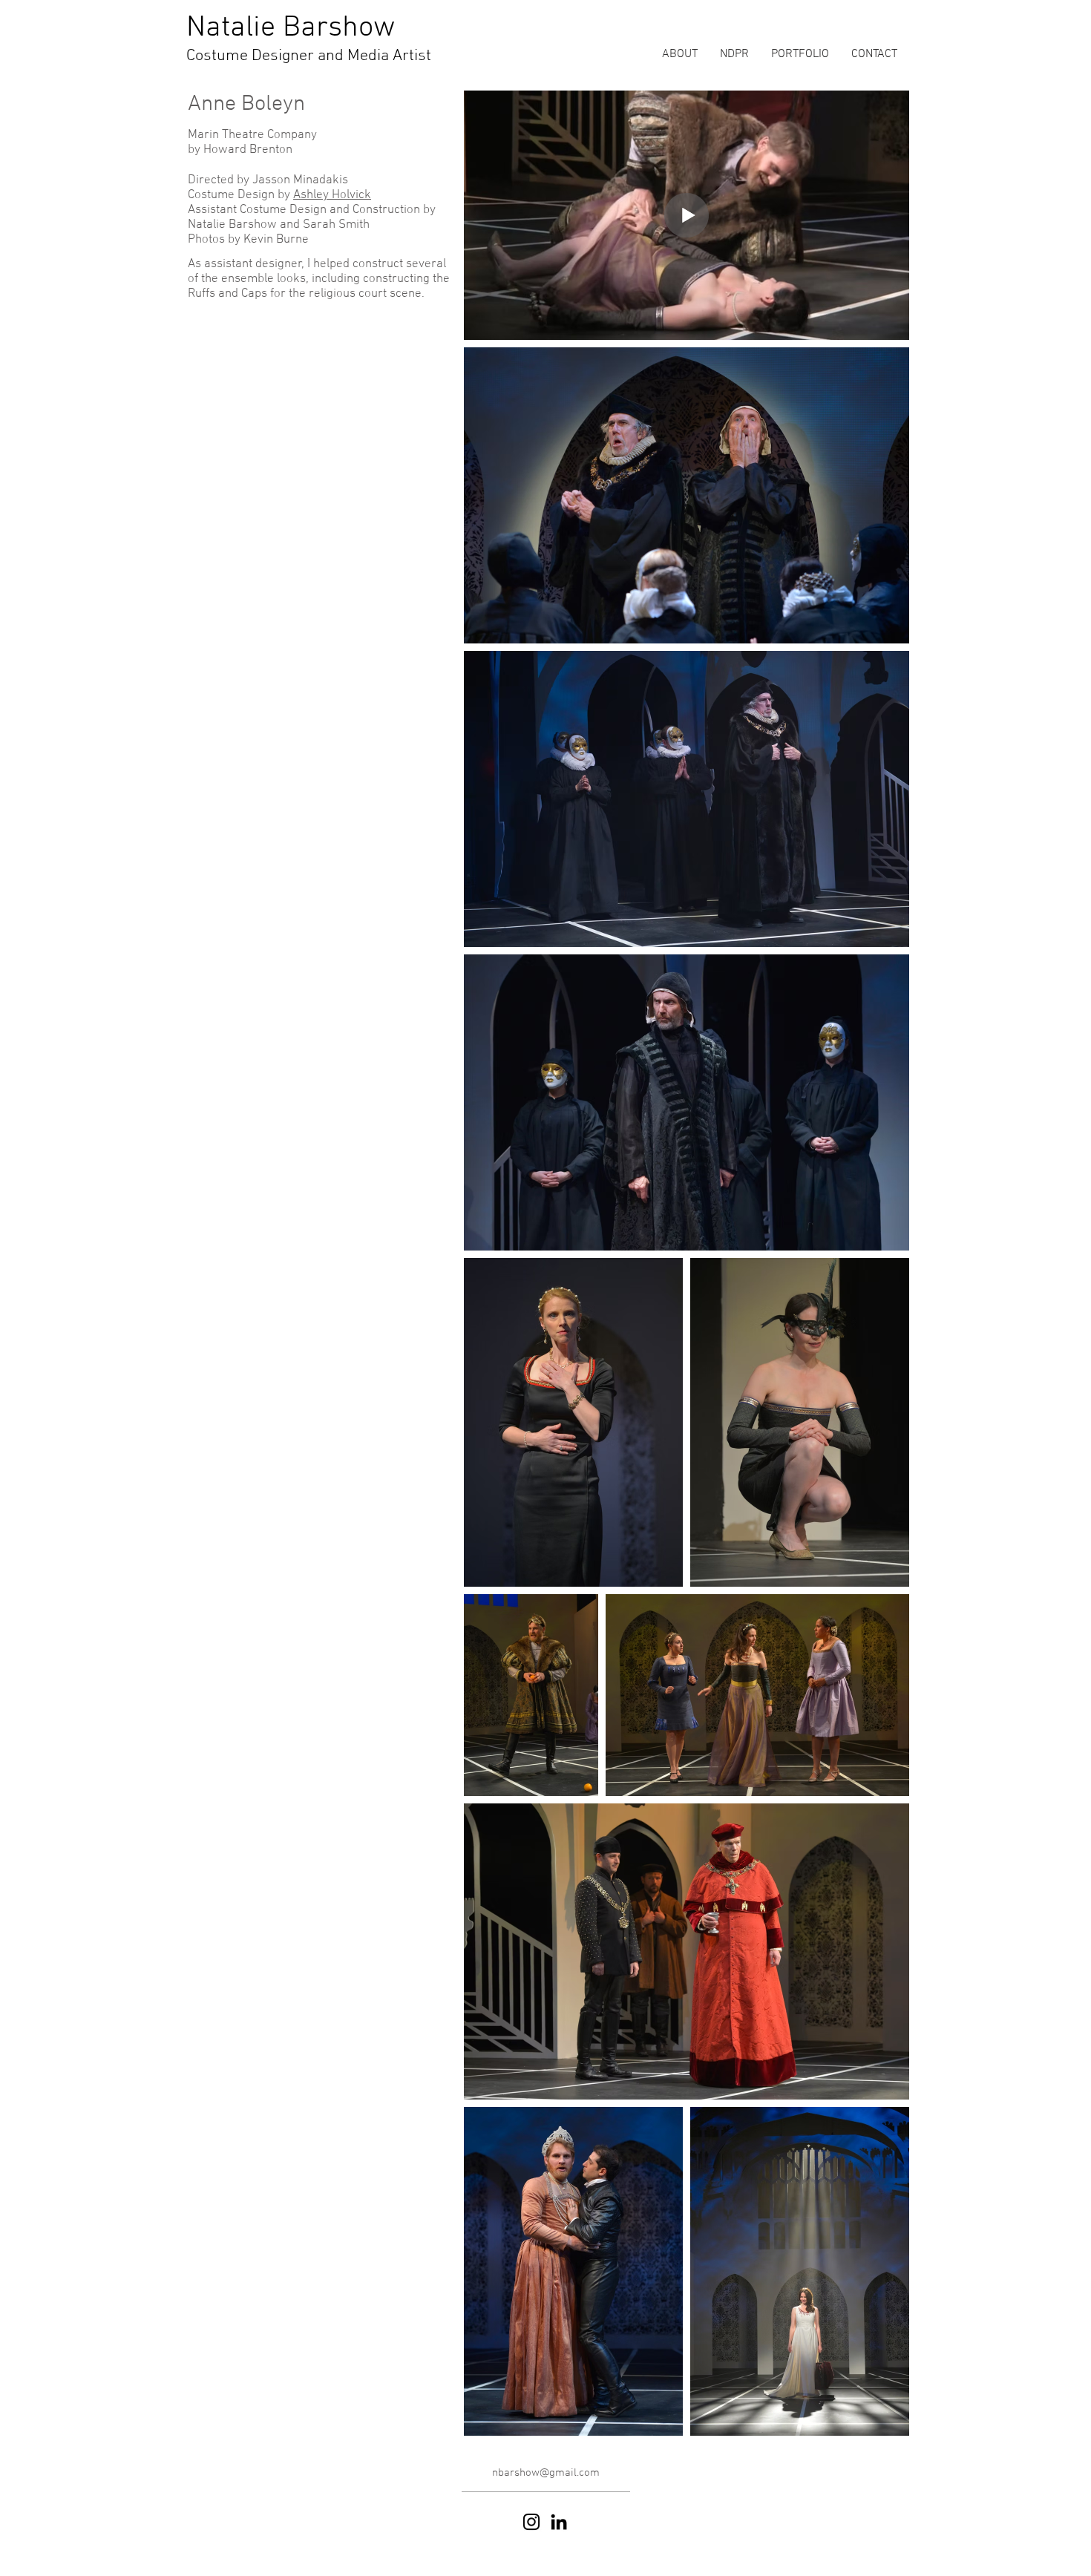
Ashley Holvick (332, 195)
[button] (800, 55)
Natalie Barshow (291, 28)
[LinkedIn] (559, 2522)
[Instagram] (531, 2522)
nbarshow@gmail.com (546, 2473)
